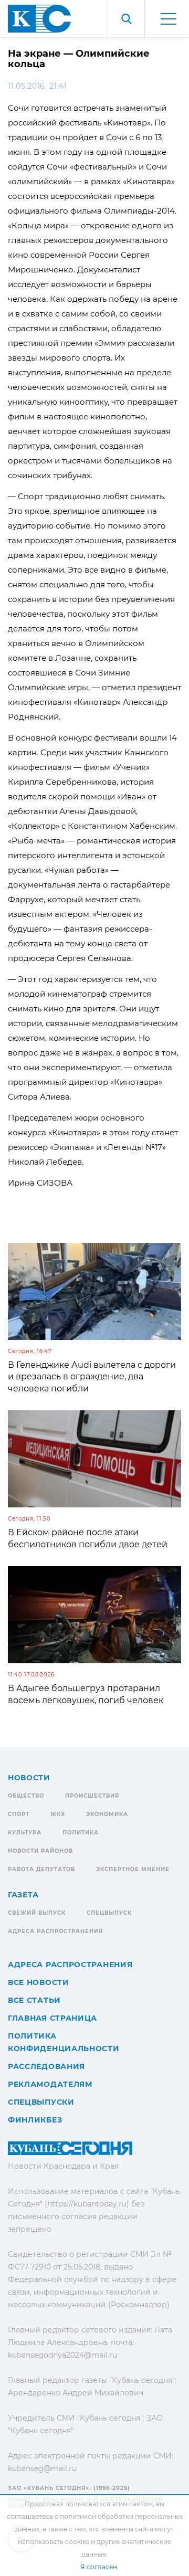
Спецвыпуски (41, 2102)
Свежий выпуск (37, 1913)
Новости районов (40, 1851)
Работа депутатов (41, 1869)
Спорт (19, 1814)
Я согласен (99, 2567)
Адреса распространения (55, 1931)
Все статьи (34, 2000)
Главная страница (52, 2018)
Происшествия (92, 1796)
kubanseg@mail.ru (42, 2468)
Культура (25, 1833)
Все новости (39, 1982)
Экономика (107, 1814)
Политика (81, 1833)
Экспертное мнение (133, 1869)
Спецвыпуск (109, 1913)
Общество (26, 1796)
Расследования (46, 2066)
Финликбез (35, 2120)
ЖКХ (58, 1814)
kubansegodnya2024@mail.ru (62, 2355)
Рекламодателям (50, 2084)
